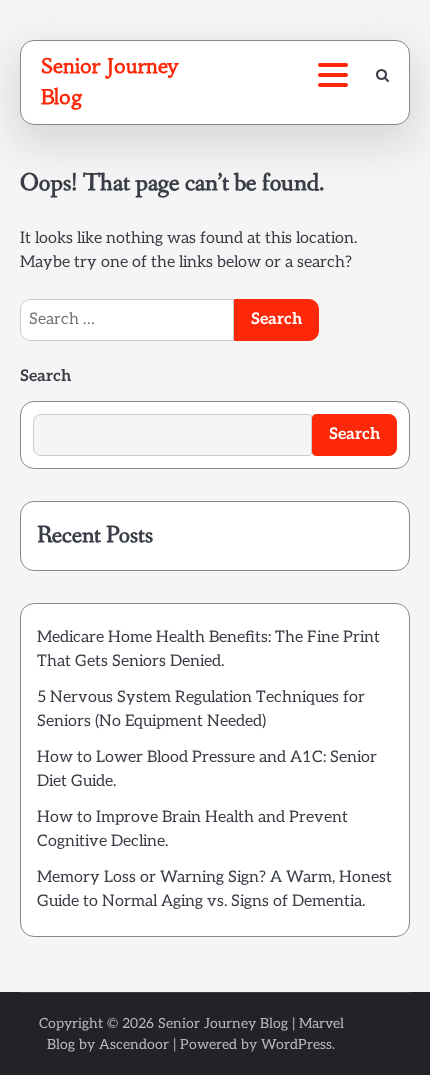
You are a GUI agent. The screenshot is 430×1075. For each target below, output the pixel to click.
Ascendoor (134, 1044)
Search (45, 376)
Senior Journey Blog (223, 1023)
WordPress (296, 1044)
